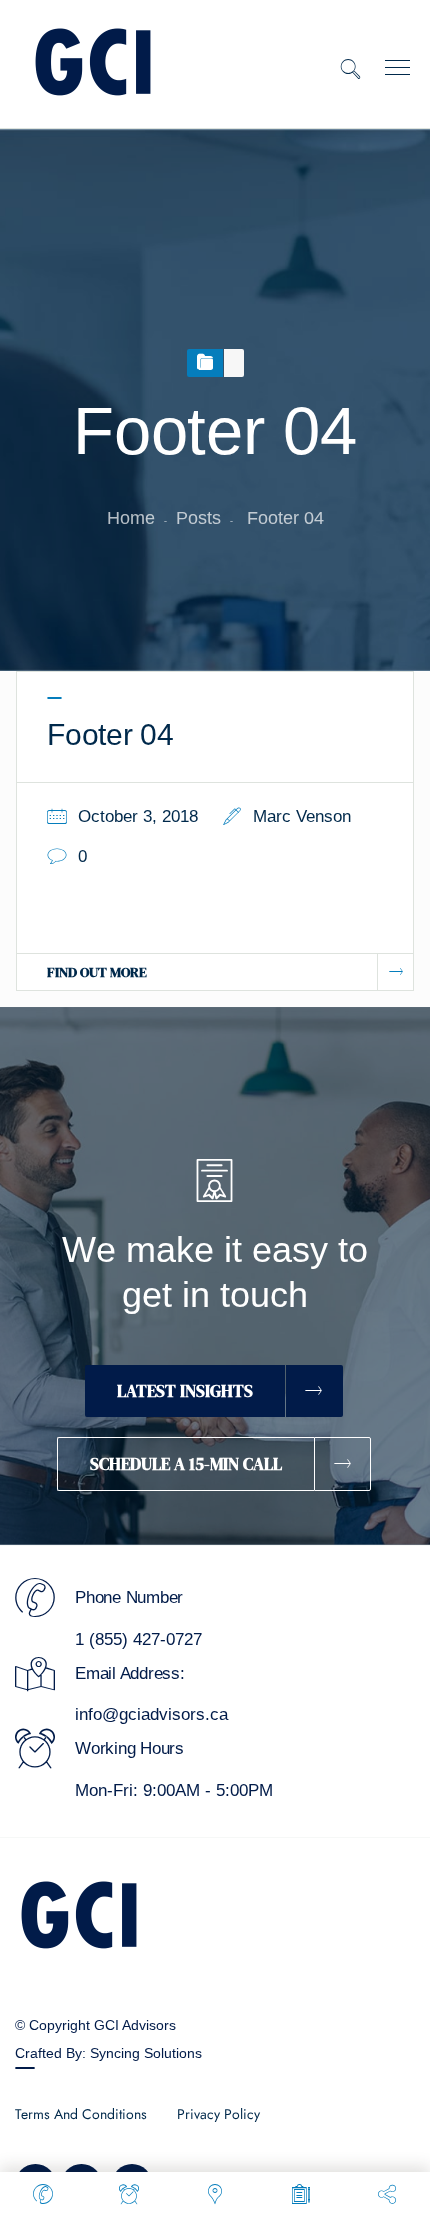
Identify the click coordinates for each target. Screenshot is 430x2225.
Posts (198, 518)
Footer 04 (110, 734)
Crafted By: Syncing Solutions (108, 2053)
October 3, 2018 (138, 816)
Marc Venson (302, 816)
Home (131, 518)
